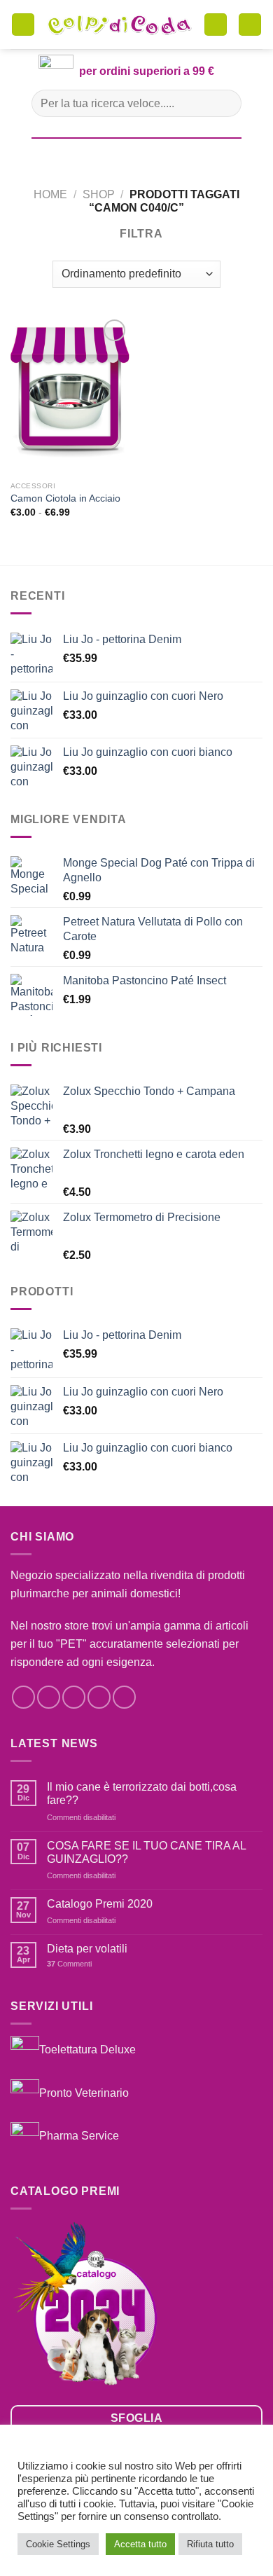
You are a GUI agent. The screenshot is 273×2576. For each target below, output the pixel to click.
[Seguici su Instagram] (49, 1697)
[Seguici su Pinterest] (124, 1697)
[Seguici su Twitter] (74, 1697)
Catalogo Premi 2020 (100, 1904)
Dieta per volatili (87, 1949)
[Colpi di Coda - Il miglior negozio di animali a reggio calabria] (119, 25)
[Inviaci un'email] (99, 1697)
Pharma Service (79, 2136)
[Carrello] (216, 25)
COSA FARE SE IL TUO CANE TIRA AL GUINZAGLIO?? (146, 1852)
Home (50, 194)
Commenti (69, 1964)
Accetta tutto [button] (140, 2544)
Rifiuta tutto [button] (210, 2544)
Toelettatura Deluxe (87, 2049)
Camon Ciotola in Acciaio (65, 498)
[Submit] (225, 103)
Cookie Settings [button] (58, 2544)
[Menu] (23, 25)
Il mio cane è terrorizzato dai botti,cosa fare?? (142, 1793)
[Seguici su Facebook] (23, 1697)
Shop (99, 194)
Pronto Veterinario (84, 2092)
